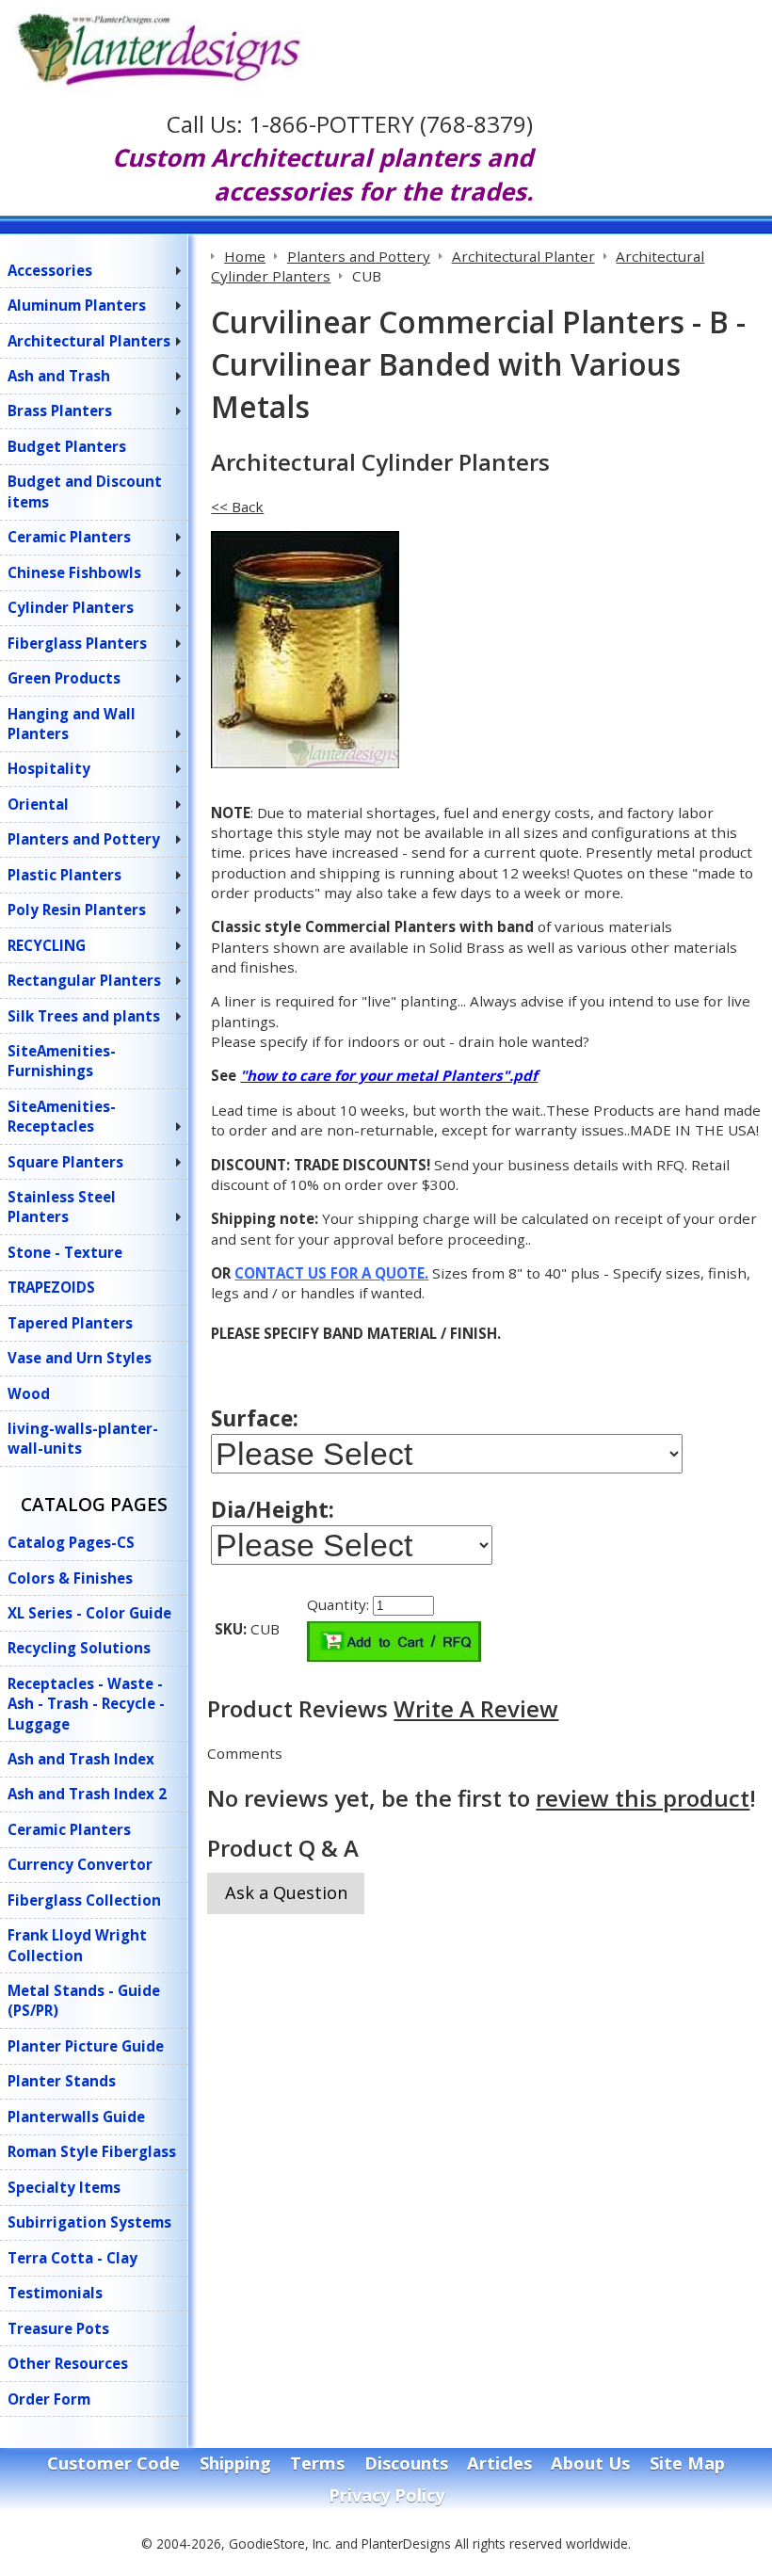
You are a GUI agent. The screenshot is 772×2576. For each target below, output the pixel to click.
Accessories (50, 270)
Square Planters (65, 1162)
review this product (643, 1798)
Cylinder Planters (71, 607)
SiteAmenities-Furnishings (62, 1061)
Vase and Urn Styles (80, 1358)
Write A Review (476, 1708)
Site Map (687, 2463)
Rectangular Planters (84, 980)
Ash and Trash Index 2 (87, 1794)
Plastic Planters (64, 875)
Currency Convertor (80, 1864)
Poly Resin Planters (77, 910)
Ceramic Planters (69, 537)
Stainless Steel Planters (62, 1207)
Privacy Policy (386, 2495)
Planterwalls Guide (76, 2117)
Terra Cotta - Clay (72, 2258)
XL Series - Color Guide (89, 1613)
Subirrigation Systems (89, 2222)
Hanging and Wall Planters (72, 724)
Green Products (64, 678)
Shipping (235, 2463)
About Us (590, 2463)
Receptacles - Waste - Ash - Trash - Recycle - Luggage (86, 1704)
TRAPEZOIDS (51, 1287)
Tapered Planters (70, 1323)
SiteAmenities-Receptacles (62, 1116)
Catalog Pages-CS (71, 1542)
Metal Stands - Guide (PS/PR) (84, 2000)
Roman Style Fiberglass (92, 2151)
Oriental (38, 804)
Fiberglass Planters (77, 643)
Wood (29, 1393)
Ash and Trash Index (81, 1759)
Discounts (406, 2463)
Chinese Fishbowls (74, 572)
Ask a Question (286, 1892)
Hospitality (49, 768)
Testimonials (55, 2293)
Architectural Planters (89, 341)
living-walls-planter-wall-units (83, 1438)
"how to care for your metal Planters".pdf (389, 1075)
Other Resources (68, 2363)
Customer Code (113, 2463)
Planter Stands (62, 2081)
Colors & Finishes (70, 1578)
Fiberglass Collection (84, 1900)
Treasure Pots (58, 2328)
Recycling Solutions (79, 1648)
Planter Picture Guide (86, 2046)
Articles (499, 2463)
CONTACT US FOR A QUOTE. (331, 1273)
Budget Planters (67, 446)
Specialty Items (64, 2187)
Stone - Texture (65, 1252)
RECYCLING (47, 945)
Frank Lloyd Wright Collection (77, 1945)
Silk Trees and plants (84, 1016)
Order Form (49, 2399)
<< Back (237, 507)
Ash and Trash (59, 376)
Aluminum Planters (77, 305)
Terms (317, 2463)
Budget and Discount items (85, 491)
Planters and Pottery (84, 839)
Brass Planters (60, 411)
